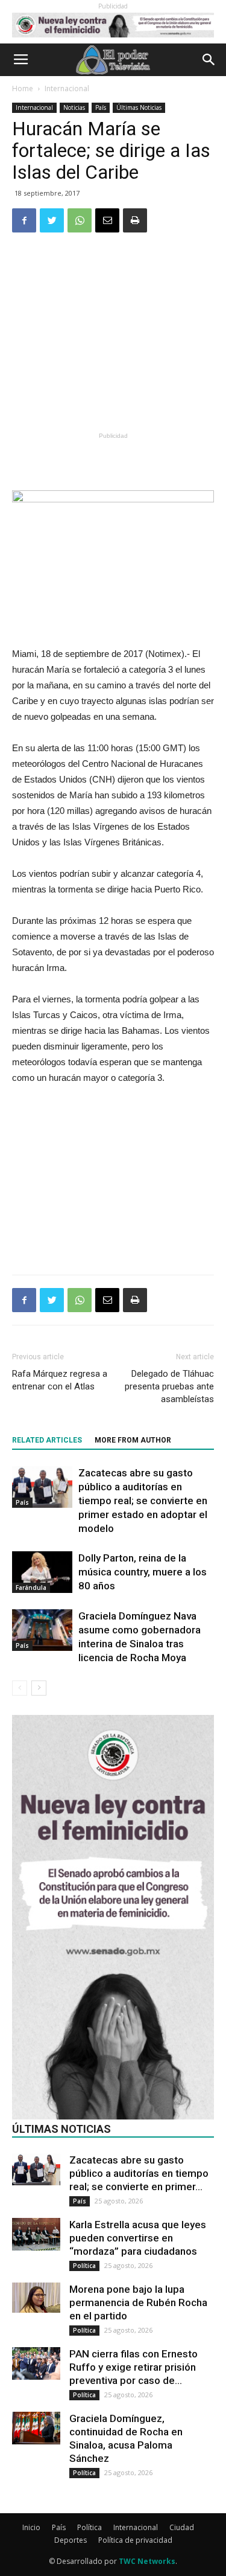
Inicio (31, 2527)
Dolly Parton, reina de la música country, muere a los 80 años (143, 1572)
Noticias (74, 107)
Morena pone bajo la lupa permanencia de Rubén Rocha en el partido (138, 2302)
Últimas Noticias (139, 107)
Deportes (71, 2540)
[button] (209, 60)
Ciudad (182, 2527)
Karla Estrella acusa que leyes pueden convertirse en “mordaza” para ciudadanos (138, 2238)
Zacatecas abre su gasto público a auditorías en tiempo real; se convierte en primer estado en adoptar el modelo (143, 1501)
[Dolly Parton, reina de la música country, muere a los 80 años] (42, 1572)
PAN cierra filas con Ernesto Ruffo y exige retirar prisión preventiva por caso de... (133, 2367)
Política (84, 2266)
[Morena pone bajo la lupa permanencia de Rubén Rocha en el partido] (36, 2298)
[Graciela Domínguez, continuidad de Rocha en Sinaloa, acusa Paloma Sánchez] (36, 2428)
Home (23, 88)
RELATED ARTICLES (47, 1440)
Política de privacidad (135, 2540)
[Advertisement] (113, 340)
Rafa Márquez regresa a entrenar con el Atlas (60, 1380)
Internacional (67, 88)
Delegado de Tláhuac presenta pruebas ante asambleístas (169, 1386)
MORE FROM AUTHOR (133, 1440)
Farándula (31, 1588)
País (101, 107)
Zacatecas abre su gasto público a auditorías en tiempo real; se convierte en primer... (139, 2173)
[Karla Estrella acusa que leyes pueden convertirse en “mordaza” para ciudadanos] (36, 2234)
